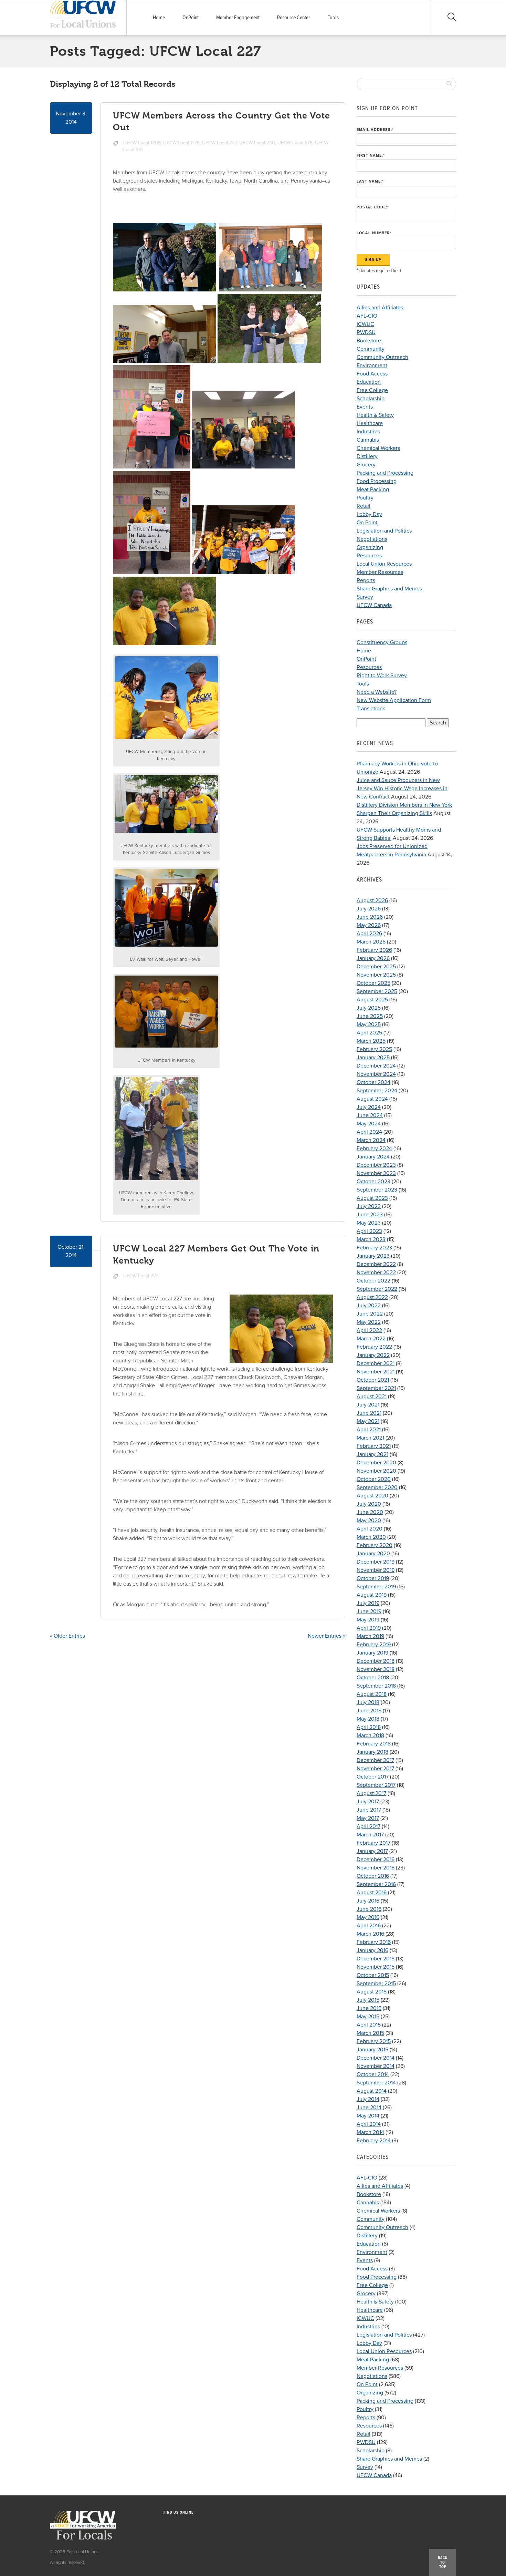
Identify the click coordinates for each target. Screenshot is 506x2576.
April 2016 (369, 1926)
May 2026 (369, 925)
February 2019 (374, 1645)
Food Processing (377, 481)
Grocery (366, 465)
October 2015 (373, 1975)
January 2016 (372, 1950)
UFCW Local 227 (219, 143)
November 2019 (376, 1570)
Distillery (367, 456)
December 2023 (376, 1165)
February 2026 (374, 950)
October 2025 (373, 983)
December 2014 (376, 2058)
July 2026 (369, 909)
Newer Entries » (326, 1636)
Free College (372, 390)
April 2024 (369, 1132)
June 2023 (370, 1215)
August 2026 (372, 900)
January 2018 (372, 1752)
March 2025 (371, 1041)
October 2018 (373, 1678)
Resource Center (294, 18)
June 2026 (370, 917)
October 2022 (373, 1281)
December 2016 (376, 1859)
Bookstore (369, 341)
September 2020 (377, 1487)
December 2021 (376, 1363)
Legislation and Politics (384, 531)
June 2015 (369, 2008)
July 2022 (369, 1306)
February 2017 (373, 1843)
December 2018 (376, 1661)
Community (371, 349)
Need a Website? (377, 692)
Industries (368, 432)
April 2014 (369, 2124)
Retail (363, 506)
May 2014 (368, 2116)
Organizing (370, 547)
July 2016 (368, 1901)
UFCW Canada (374, 605)
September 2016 (376, 1884)
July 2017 (368, 1802)
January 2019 (372, 1653)
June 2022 (370, 1314)
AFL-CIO (367, 316)
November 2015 (376, 1967)
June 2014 (369, 2108)
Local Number (374, 233)
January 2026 (373, 958)
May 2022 (369, 1322)
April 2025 (369, 1033)
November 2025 (376, 975)
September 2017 (376, 1785)
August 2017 (371, 1793)
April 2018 (369, 1727)
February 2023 (374, 1248)
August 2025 (372, 1000)
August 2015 (372, 1992)
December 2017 (375, 1760)
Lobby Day (369, 514)
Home (159, 18)
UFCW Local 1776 (181, 143)
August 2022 (372, 1297)
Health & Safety (375, 415)
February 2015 (374, 2041)
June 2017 (369, 1810)
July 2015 (368, 2000)
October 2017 (373, 1777)
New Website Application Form (394, 700)
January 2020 (373, 1554)
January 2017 (372, 1851)
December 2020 (376, 1463)
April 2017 (368, 1826)
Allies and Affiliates (380, 308)
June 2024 (370, 1115)
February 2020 (375, 1545)
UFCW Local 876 (295, 143)
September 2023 (377, 1190)
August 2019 (372, 1595)
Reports (366, 580)
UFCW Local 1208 (142, 143)
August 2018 (372, 1694)
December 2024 (376, 1066)
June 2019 (369, 1611)
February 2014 (374, 2141)
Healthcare (370, 423)
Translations (371, 709)
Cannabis (368, 440)
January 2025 (373, 1058)
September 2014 (376, 2083)
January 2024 (373, 1157)
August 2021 (372, 1397)
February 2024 (374, 1148)
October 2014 (373, 2074)
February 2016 (374, 1942)
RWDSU (366, 332)
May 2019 (368, 1620)
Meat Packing (373, 490)
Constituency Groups (382, 642)
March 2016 (370, 1934)
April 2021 (369, 1430)
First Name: (371, 156)
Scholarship (371, 399)
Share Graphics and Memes (389, 589)
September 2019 (376, 1587)
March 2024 (371, 1140)
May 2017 (368, 1818)
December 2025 (376, 967)
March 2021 (370, 1438)
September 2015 (376, 1983)
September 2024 (377, 1091)
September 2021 (376, 1388)
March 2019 (370, 1636)
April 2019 (369, 1628)
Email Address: (375, 130)
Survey (365, 597)
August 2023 (372, 1198)
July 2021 (368, 1405)
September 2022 (377, 1289)
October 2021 (373, 1380)
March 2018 (370, 1735)
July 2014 (368, 2099)
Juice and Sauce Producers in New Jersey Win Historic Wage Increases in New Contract (402, 789)
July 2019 (368, 1603)
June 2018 (369, 1711)
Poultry (365, 498)
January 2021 (372, 1454)
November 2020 (376, 1471)
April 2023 (369, 1231)
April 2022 (369, 1330)
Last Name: (370, 181)
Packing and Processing (385, 473)
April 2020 (370, 1529)
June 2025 (370, 1016)
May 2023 (369, 1223)
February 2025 (374, 1049)
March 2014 (370, 2132)
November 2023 (376, 1173)
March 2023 (371, 1239)
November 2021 (376, 1372)
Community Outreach (382, 357)
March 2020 (371, 1537)
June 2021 (369, 1413)
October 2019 (373, 1578)
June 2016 (369, 1909)
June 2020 (370, 1512)
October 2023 (373, 1182)
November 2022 (376, 1272)
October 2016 (373, 1876)
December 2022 (376, 1264)
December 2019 (376, 1562)
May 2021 (368, 1421)
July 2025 (369, 1008)
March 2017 (370, 1835)
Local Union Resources (384, 564)
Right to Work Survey (382, 676)
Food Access (372, 374)
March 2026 (371, 942)
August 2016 (372, 1893)
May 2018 (368, 1719)
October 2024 (373, 1082)
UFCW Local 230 (257, 143)
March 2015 (370, 2033)
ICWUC (365, 324)
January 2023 (373, 1256)
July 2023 (369, 1206)
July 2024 (369, 1107)
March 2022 (371, 1339)
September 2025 (377, 991)
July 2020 (369, 1504)
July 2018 (368, 1702)
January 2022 (373, 1355)
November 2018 (376, 1669)
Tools (333, 18)
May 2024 (369, 1124)
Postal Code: (373, 207)
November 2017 (375, 1769)
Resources (369, 556)
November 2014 (376, 2066)
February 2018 (374, 1744)
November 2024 (376, 1074)
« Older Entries (67, 1636)
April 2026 (369, 934)
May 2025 (369, 1024)
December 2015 (376, 1959)
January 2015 (372, 2050)
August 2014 (372, 2091)
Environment (372, 365)
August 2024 (372, 1099)
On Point (367, 523)
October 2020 (374, 1479)
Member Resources (380, 572)
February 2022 (374, 1347)
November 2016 (376, 1868)
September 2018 (376, 1686)
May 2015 (368, 2017)
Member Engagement (238, 18)
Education (369, 382)
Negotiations (372, 539)
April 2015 (369, 2025)
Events (365, 407)
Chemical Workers (378, 448)
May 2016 (368, 1917)
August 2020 (372, 1496)
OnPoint (191, 18)
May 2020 (369, 1521)
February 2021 (374, 1446)
